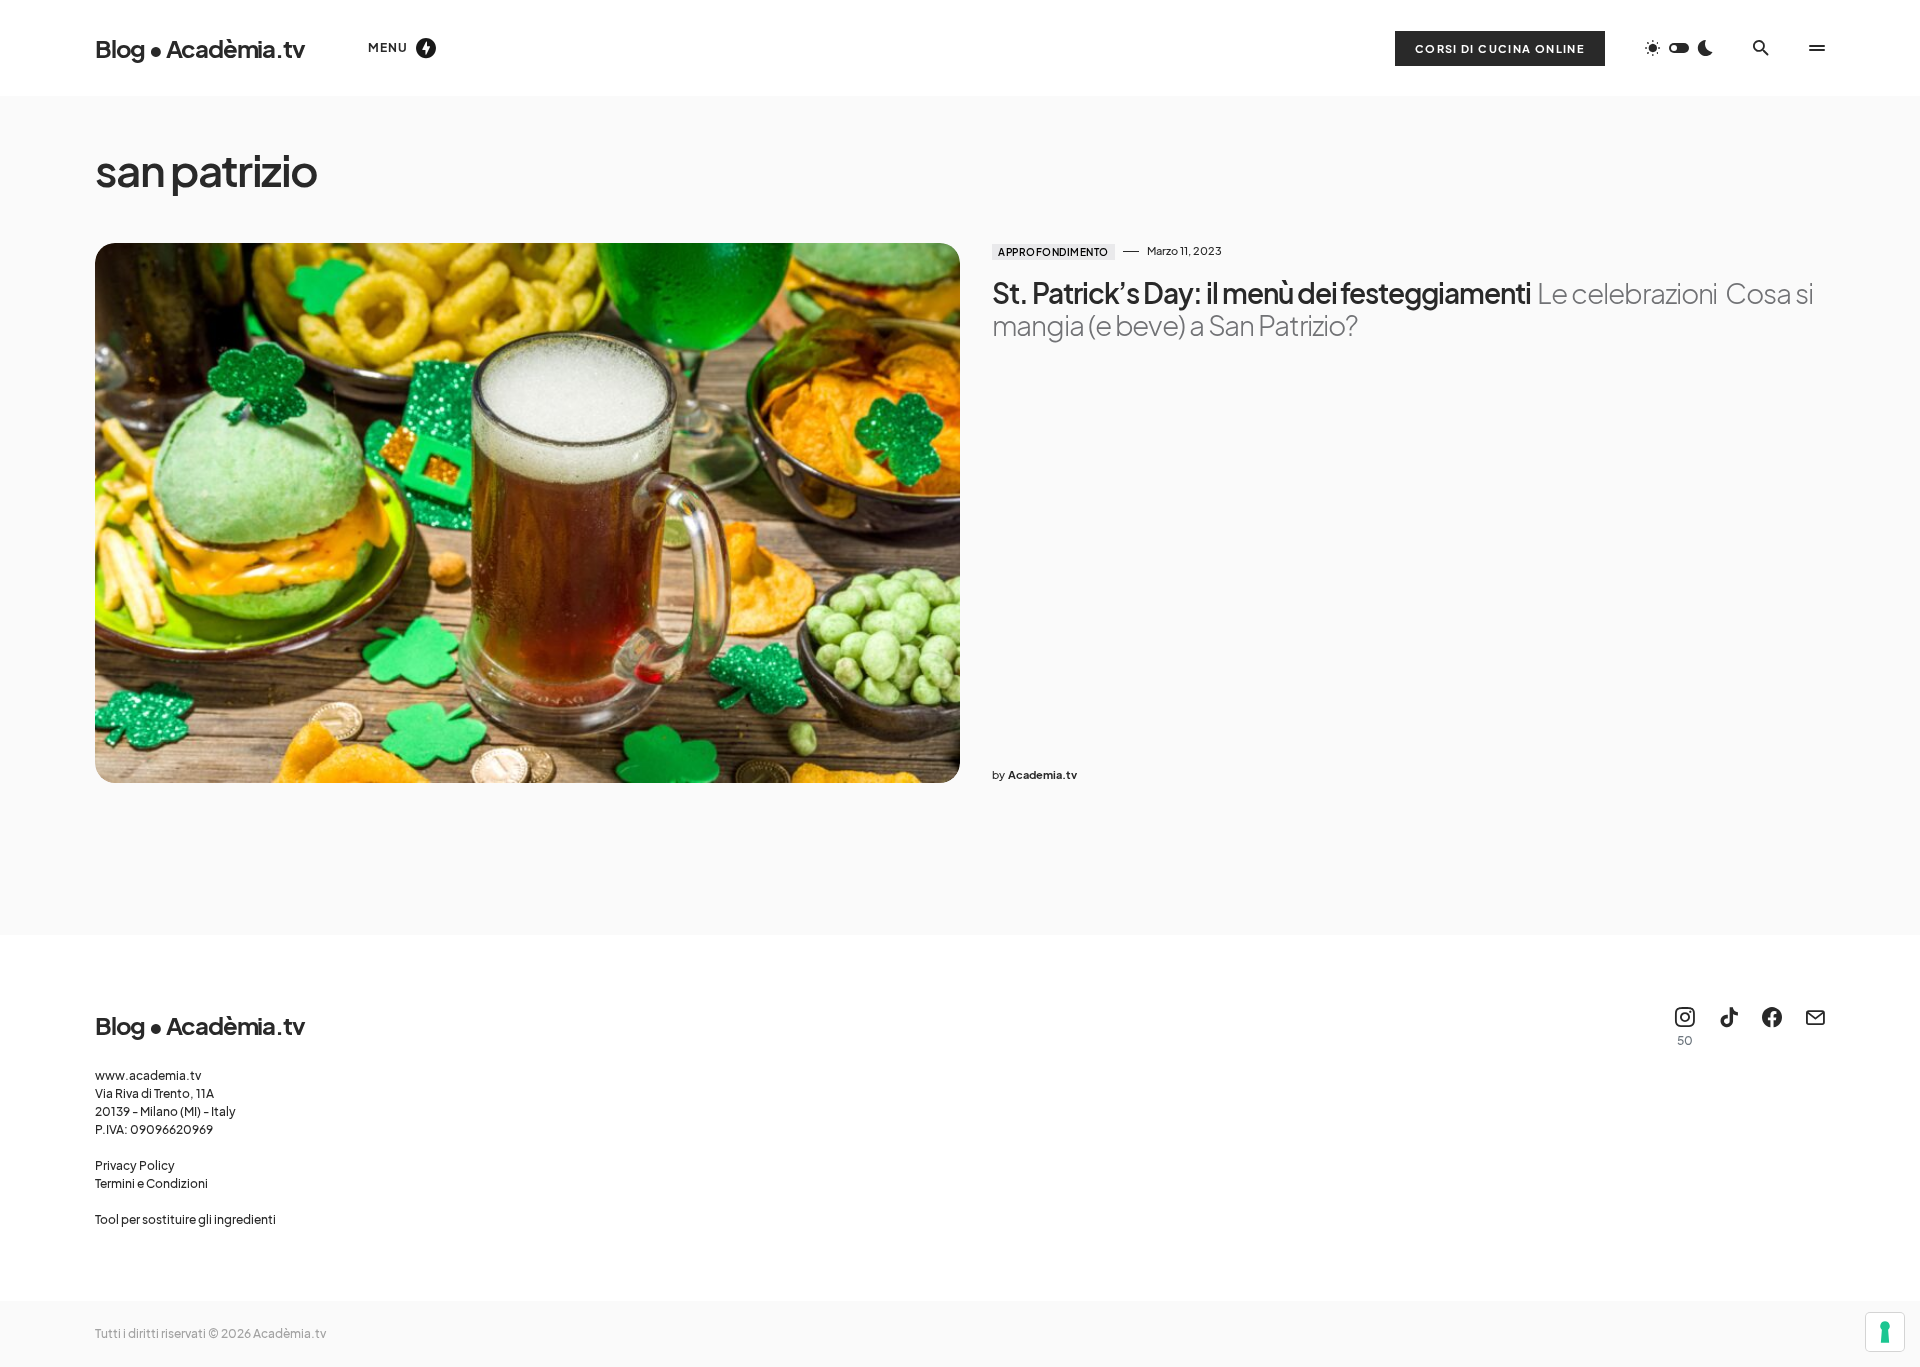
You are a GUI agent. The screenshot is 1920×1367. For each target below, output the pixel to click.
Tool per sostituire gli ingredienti (185, 1219)
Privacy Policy (135, 1165)
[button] (1679, 48)
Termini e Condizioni (151, 1183)
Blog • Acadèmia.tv (199, 48)
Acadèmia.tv (289, 1333)
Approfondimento (1053, 252)
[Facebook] (1772, 1027)
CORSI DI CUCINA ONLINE (1500, 48)
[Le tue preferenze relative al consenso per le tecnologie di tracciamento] (1885, 1332)
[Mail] (1815, 1027)
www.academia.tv (148, 1075)
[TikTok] (1729, 1027)
